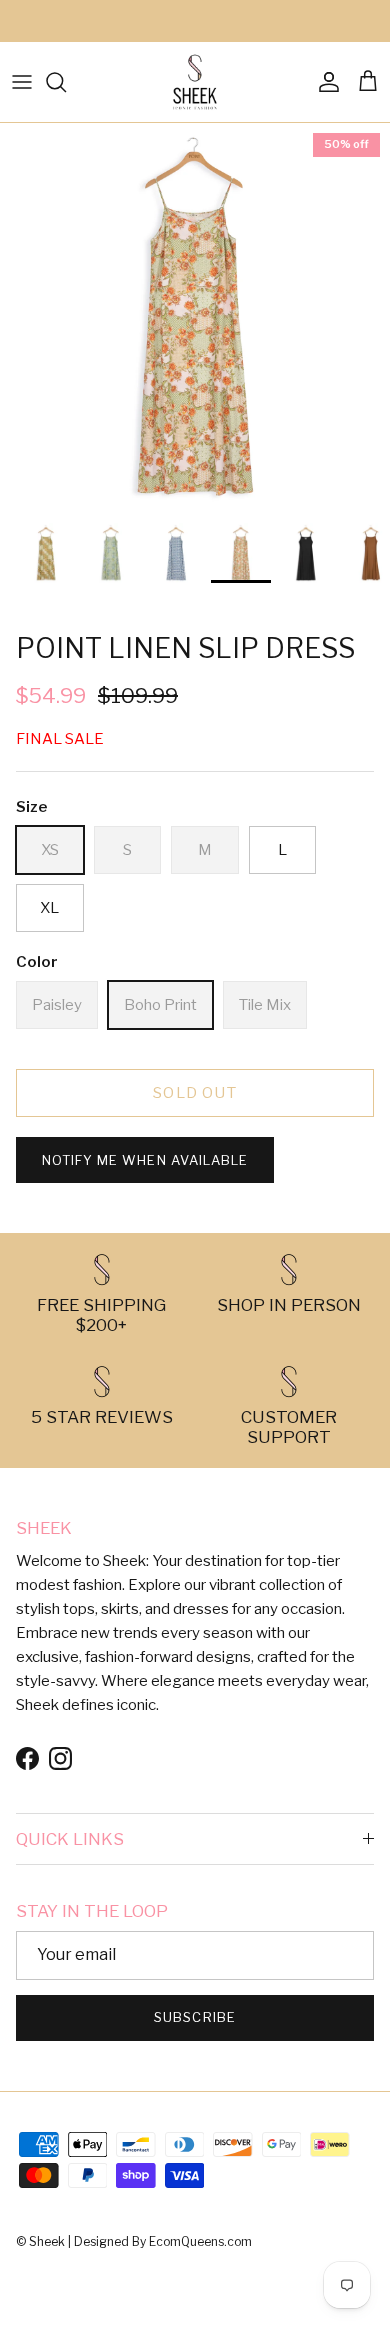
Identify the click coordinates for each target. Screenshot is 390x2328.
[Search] (66, 82)
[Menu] (22, 82)
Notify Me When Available (145, 1160)
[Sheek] (195, 82)
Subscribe (194, 2017)
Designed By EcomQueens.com (163, 2241)
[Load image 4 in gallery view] (195, 318)
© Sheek (42, 2241)
